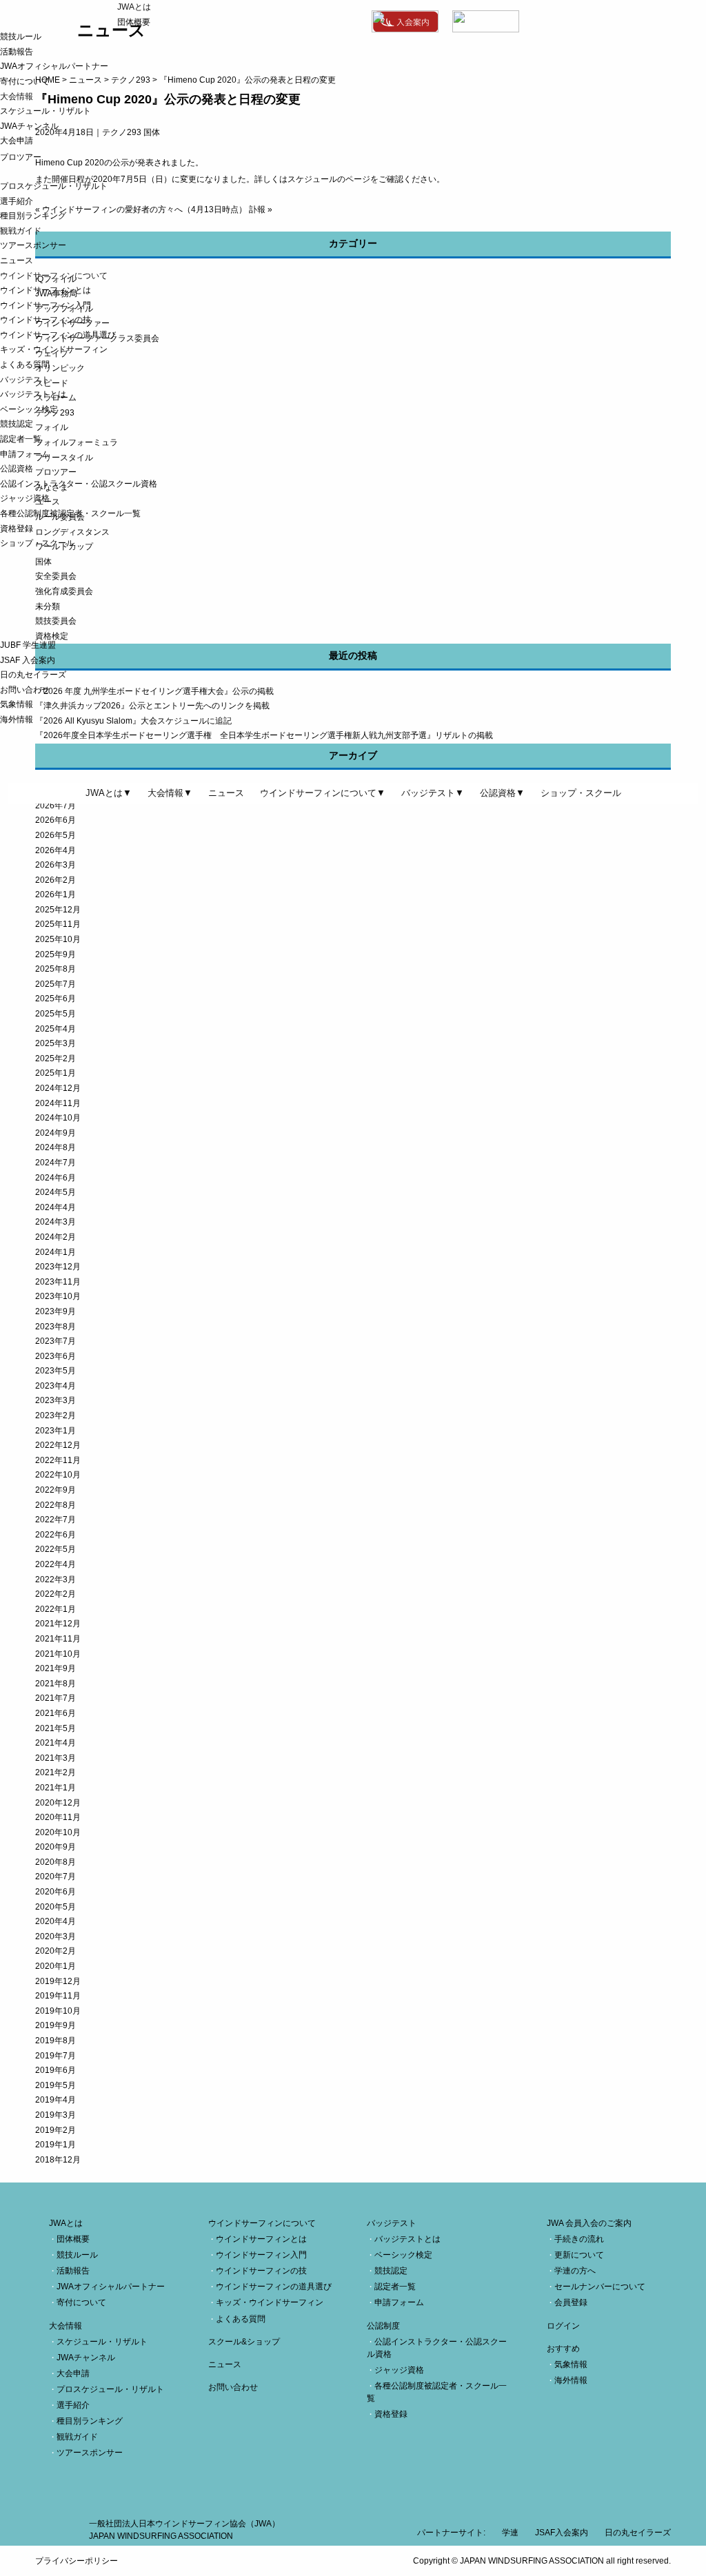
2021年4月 (56, 1743)
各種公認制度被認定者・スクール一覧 (70, 513)
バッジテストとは (33, 394)
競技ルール (21, 37)
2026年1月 (56, 895)
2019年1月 (56, 2145)
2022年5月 (56, 1549)
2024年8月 (56, 1147)
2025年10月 (58, 939)
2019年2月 (56, 2130)
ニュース (17, 260)
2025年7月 (56, 984)
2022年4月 (56, 1564)
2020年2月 (56, 1951)
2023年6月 (56, 1356)
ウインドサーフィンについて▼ (323, 793)
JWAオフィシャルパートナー (54, 66)
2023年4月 (56, 1386)
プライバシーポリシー (77, 2561)
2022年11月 (58, 1460)
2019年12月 (58, 1981)
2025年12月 (58, 910)
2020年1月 (56, 1966)
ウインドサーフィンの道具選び (58, 335)
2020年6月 (56, 1892)
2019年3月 (56, 2115)
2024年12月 (58, 1088)
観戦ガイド (21, 231)
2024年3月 (56, 1222)
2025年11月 (58, 924)
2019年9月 (56, 2025)
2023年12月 (58, 1267)
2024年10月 (58, 1118)
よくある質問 (25, 365)
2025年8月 (56, 969)
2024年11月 (58, 1103)
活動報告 (17, 52)
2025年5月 (56, 1014)
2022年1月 (56, 1609)
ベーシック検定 (29, 409)
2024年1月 (56, 1252)
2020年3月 (56, 1936)
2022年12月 (58, 1445)
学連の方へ (575, 2271)
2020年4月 (56, 1921)
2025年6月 (56, 999)
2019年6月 (56, 2070)
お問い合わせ (25, 690)
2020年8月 (56, 1862)
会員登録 (571, 2302)
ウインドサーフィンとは (46, 290)
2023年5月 (56, 1371)
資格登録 (17, 529)
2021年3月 (56, 1758)
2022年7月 (56, 1520)
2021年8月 (56, 1684)
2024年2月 (56, 1237)
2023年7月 (56, 1341)
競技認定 (17, 424)
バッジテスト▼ (433, 793)
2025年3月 (56, 1043)
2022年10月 (58, 1475)
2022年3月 (56, 1580)
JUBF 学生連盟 (28, 645)
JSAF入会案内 (562, 2533)
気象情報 (17, 704)
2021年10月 (58, 1654)
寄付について (25, 81)
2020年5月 (56, 1907)
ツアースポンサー (33, 245)
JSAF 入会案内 (28, 660)
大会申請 (17, 141)
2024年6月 (56, 1178)
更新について (579, 2255)
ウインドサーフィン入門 (46, 305)
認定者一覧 (21, 439)
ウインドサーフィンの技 (46, 320)
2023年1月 (56, 1431)
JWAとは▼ (109, 793)
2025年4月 (56, 1029)
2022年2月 (56, 1594)
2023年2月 (56, 1415)
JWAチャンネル (29, 126)
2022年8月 (56, 1505)
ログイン (563, 2326)
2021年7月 (56, 1698)
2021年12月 (58, 1624)
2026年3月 (56, 865)
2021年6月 (56, 1713)
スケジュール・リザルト (46, 111)
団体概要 (134, 22)
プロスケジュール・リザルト (54, 186)
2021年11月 (58, 1639)
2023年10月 (58, 1296)
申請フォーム (25, 454)
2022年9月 (56, 1490)
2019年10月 (58, 2011)
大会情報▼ (170, 793)
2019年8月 (56, 2041)
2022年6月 (56, 1535)
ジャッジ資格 (25, 498)
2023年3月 (56, 1400)
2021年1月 (56, 1788)
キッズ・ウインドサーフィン (54, 349)
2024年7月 (56, 1163)
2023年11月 (58, 1282)
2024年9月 (56, 1133)
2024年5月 (56, 1192)
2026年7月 (56, 806)
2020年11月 (58, 1817)
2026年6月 (56, 820)
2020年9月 (56, 1847)
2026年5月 (56, 835)
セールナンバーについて (600, 2287)
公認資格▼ (502, 793)
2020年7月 (56, 1877)
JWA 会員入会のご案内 (589, 2223)
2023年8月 (56, 1327)
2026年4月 (56, 850)
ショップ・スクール (37, 543)
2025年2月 (56, 1059)
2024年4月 (56, 1207)
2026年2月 (56, 880)
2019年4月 (56, 2100)
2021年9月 (56, 1668)
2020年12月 (58, 1803)
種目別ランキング (33, 216)
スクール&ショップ (244, 2342)
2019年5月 (56, 2085)
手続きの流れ (579, 2239)
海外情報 (17, 719)
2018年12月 (58, 2160)
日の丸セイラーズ (33, 675)
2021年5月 (56, 1728)
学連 (510, 2533)
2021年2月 (56, 1772)
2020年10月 (58, 1832)
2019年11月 (58, 1996)
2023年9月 (56, 1311)
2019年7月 (56, 2056)
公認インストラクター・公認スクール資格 (79, 484)
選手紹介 (17, 201)
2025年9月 (56, 954)
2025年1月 (56, 1073)
